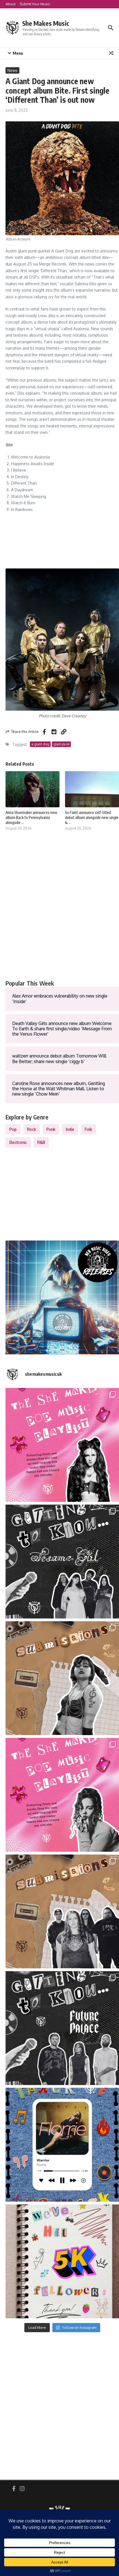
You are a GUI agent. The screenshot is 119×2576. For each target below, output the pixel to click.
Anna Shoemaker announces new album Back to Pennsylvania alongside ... (31, 817)
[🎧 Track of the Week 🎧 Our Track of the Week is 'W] (62, 2145)
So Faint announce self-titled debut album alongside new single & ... (92, 817)
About (11, 4)
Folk (88, 1129)
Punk (51, 1129)
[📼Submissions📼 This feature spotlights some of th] (62, 1678)
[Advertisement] (59, 911)
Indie (70, 1129)
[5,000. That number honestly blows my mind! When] (62, 2261)
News (12, 70)
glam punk (61, 744)
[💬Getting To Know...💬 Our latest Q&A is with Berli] (62, 2028)
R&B (41, 1142)
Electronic (18, 1142)
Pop (13, 1129)
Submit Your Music (35, 4)
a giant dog (40, 744)
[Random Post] (111, 53)
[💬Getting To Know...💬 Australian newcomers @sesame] (62, 1562)
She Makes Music (46, 23)
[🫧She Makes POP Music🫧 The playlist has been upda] (62, 1445)
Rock (32, 1129)
